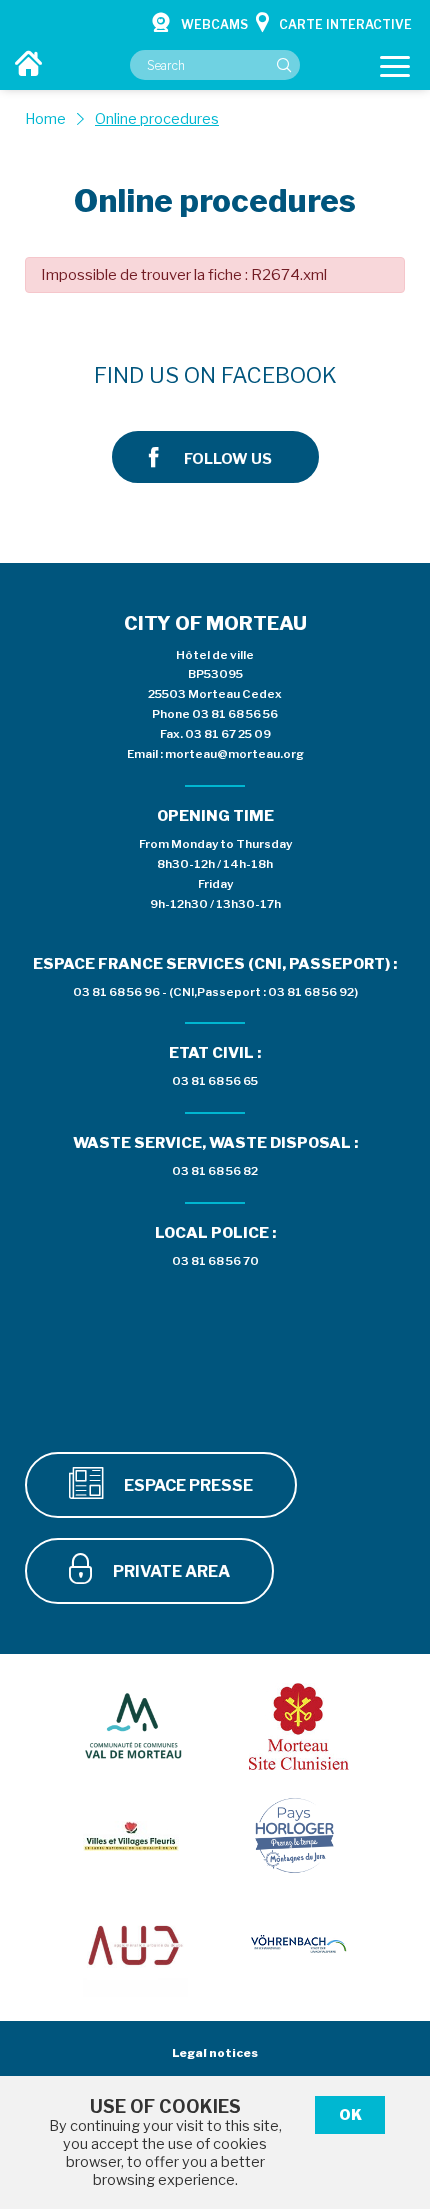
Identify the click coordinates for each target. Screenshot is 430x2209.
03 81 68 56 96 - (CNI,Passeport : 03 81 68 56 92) (215, 992)
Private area (170, 1571)
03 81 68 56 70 (215, 1261)
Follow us (228, 459)
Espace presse (187, 1485)
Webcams (214, 24)
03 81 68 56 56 (235, 714)
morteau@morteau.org (234, 754)
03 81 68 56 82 (215, 1171)
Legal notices (215, 2053)
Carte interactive (345, 24)
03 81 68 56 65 (215, 1081)
